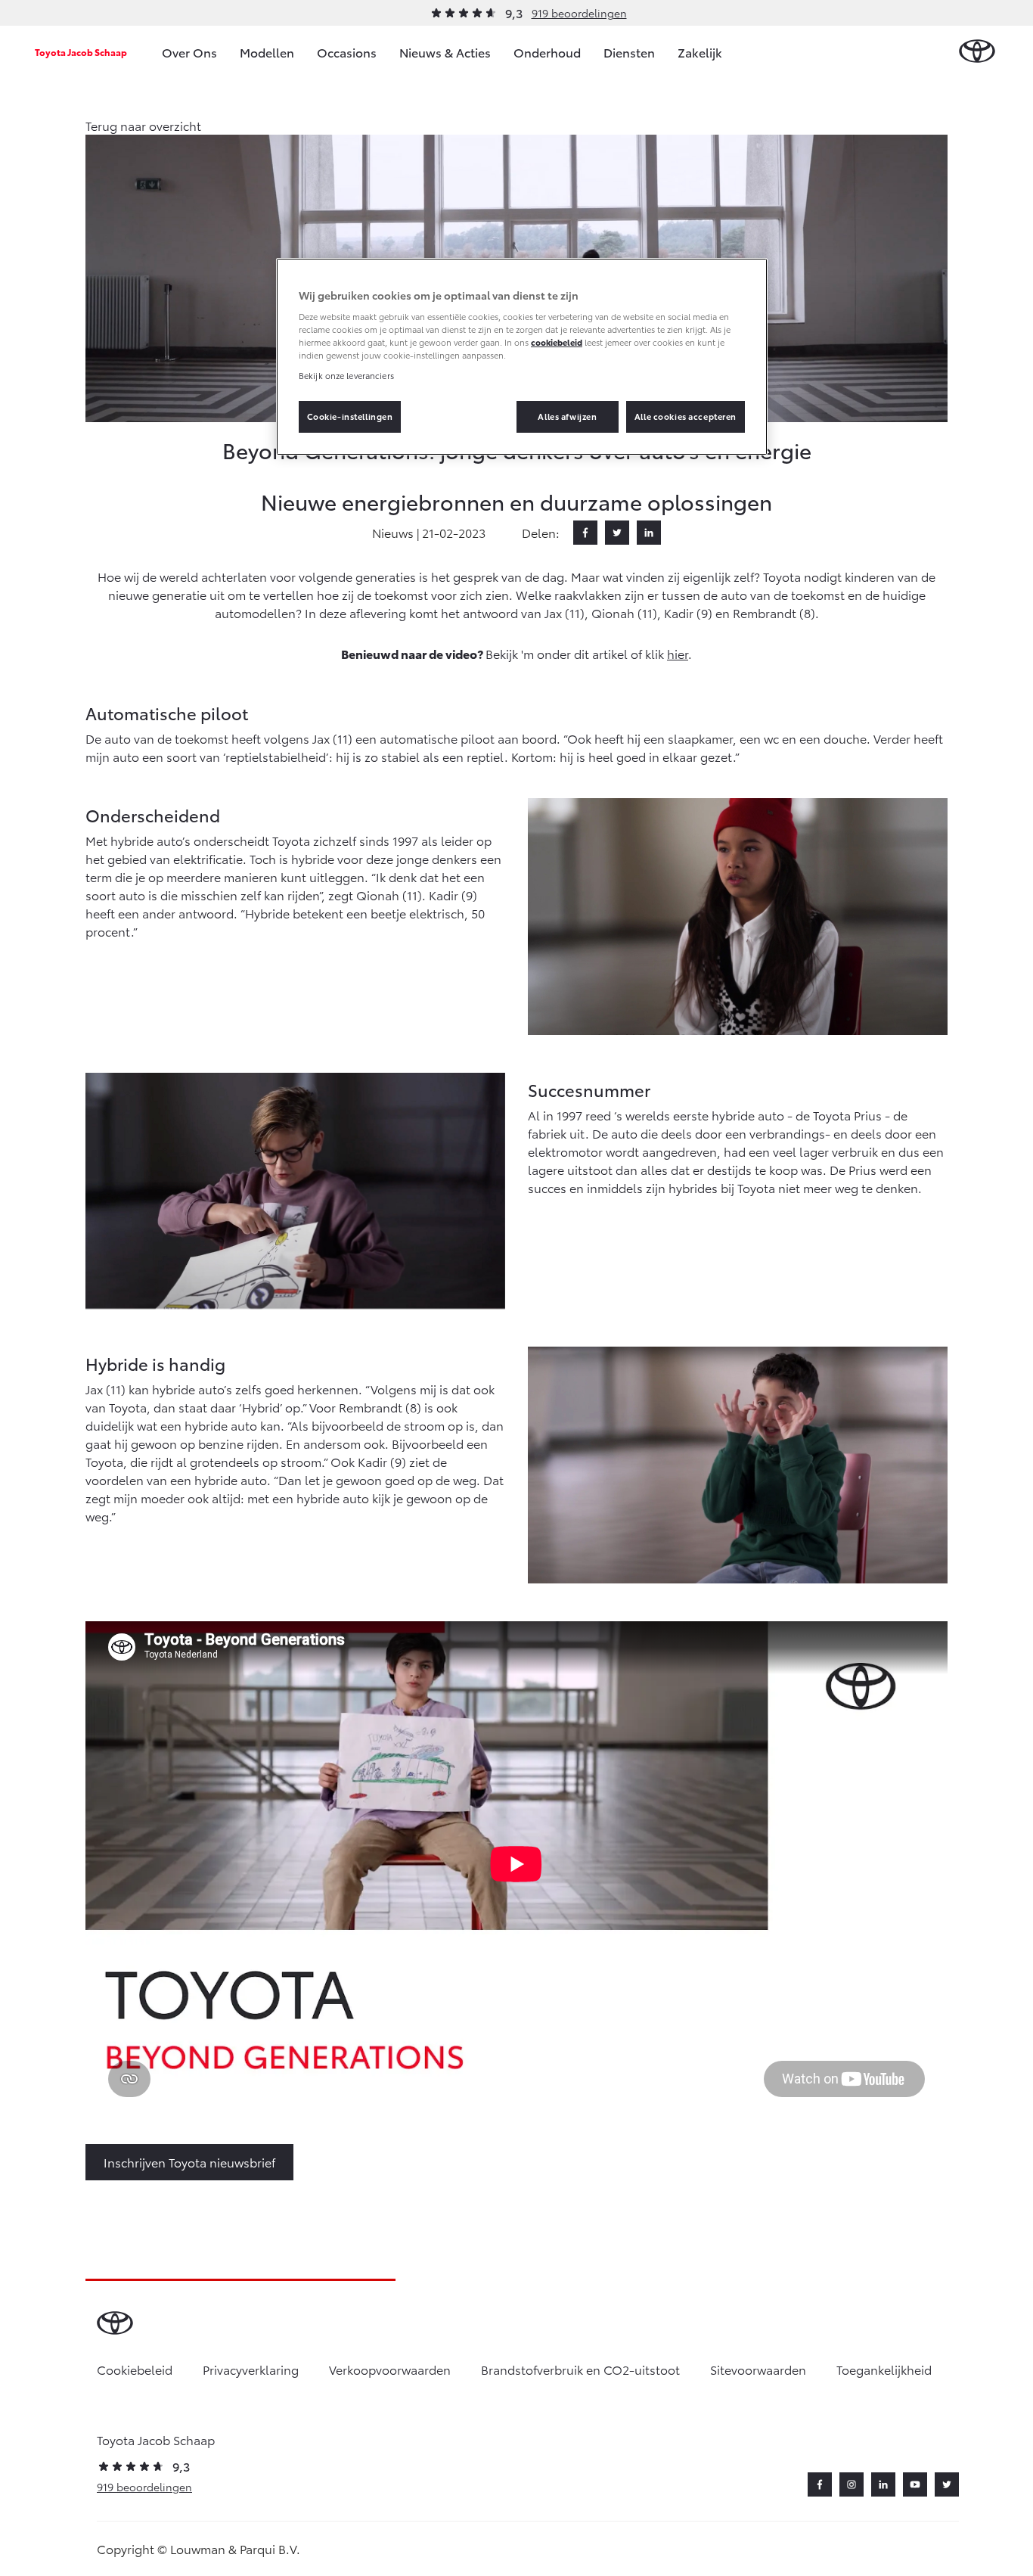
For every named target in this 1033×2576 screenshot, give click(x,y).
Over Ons (189, 52)
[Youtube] (915, 2484)
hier (678, 653)
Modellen (267, 52)
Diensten (629, 52)
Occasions (347, 52)
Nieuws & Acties (445, 52)
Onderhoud (547, 52)
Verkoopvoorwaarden (390, 2369)
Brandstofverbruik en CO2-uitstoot (580, 2369)
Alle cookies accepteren (686, 416)
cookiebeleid (557, 342)
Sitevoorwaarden (758, 2369)
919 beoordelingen (579, 13)
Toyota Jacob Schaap (81, 52)
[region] (522, 357)
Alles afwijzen (567, 416)
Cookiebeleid (135, 2369)
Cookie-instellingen (350, 416)
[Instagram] (852, 2484)
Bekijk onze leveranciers (346, 375)
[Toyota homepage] (977, 52)
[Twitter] (617, 533)
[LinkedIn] (649, 533)
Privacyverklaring (251, 2369)
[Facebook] (585, 533)
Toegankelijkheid (884, 2369)
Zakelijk (700, 52)
